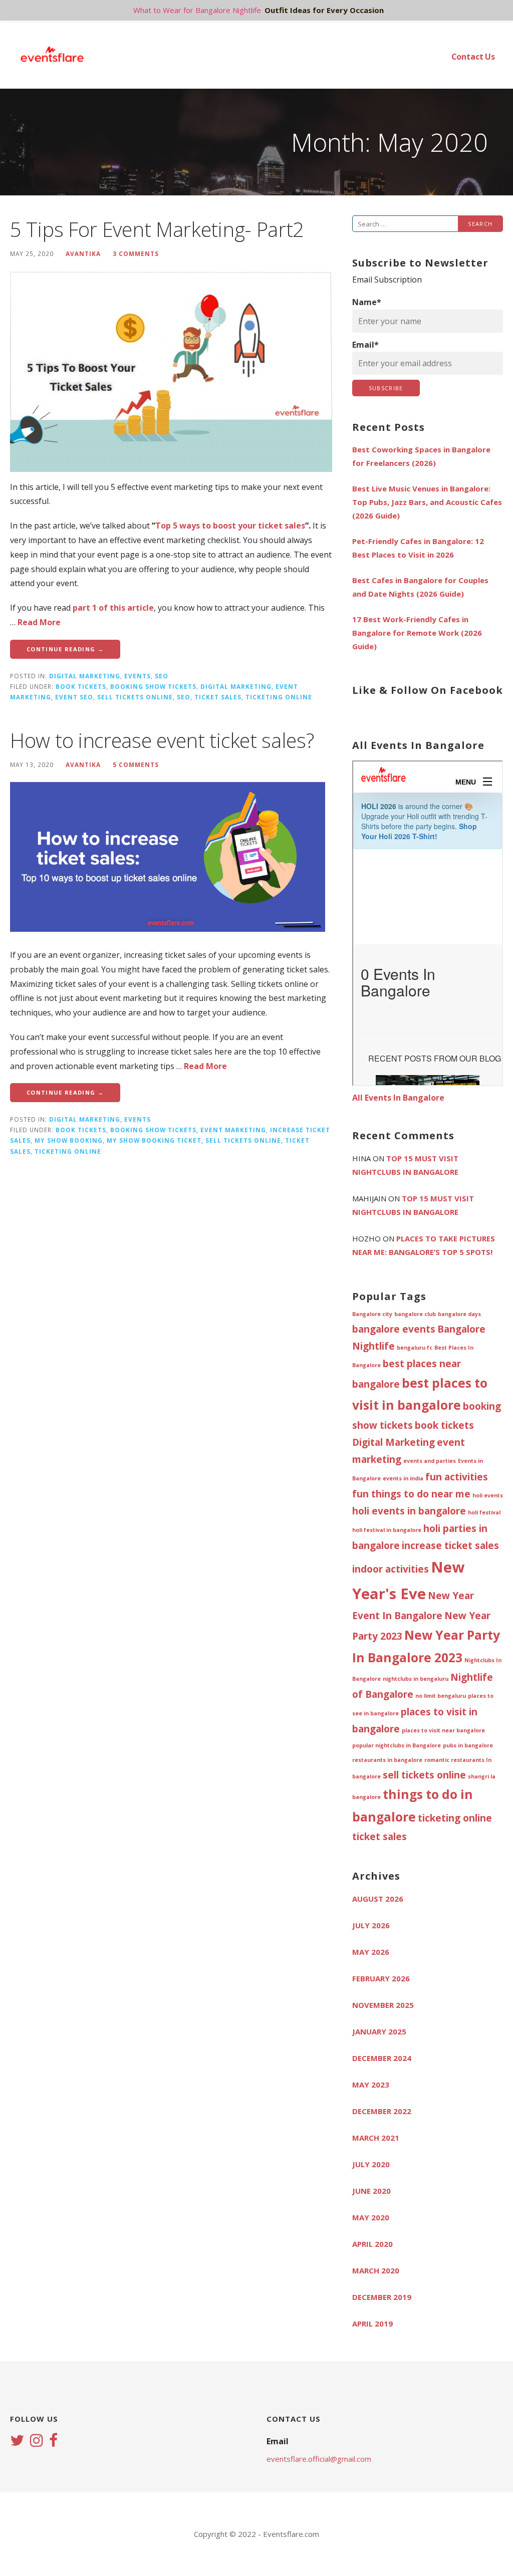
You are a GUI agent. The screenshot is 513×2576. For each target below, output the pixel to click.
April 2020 (372, 2244)
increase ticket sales (450, 1545)
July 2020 (371, 2164)
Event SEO (74, 697)
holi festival (484, 1512)
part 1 (85, 608)
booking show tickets (153, 686)
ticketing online (279, 697)
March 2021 (376, 2138)
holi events (488, 1495)
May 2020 (371, 2217)
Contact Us (473, 57)
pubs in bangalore (468, 1745)
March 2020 (376, 2270)
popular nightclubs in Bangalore (397, 1745)
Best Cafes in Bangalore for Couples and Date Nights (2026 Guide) (420, 587)
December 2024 (382, 2058)
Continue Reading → (65, 649)
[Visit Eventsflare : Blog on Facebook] (53, 2441)
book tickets (81, 686)
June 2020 (371, 2191)
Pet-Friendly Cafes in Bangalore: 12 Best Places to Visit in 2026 (418, 548)
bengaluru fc (415, 1348)
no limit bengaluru (441, 1696)
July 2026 (371, 1925)
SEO (162, 676)
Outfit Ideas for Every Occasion (324, 10)
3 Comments (136, 253)
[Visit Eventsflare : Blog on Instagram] (37, 2441)
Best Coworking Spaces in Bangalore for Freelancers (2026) (421, 456)
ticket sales (218, 697)
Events (138, 676)
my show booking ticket (154, 1140)
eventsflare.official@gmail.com (319, 2459)
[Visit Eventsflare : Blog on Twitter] (17, 2441)
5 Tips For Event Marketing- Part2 (157, 229)
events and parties (430, 1461)
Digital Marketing (85, 676)
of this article (125, 608)
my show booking (69, 1140)
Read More (39, 622)
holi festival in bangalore (387, 1530)
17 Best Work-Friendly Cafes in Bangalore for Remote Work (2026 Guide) (417, 633)
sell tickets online (135, 697)
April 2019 (372, 2324)
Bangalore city (372, 1314)
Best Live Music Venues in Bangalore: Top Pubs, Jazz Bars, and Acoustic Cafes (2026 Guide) (427, 502)
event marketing (233, 1130)
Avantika (83, 253)
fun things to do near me (411, 1494)
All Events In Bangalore (398, 1098)
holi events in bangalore (409, 1511)
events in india (403, 1478)
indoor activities (391, 1569)
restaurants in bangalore (387, 1760)
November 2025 (383, 2005)
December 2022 (382, 2111)
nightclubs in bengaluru (416, 1679)
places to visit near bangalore (443, 1730)
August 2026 (378, 1899)
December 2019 (382, 2297)
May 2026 (371, 1952)
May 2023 (371, 2085)
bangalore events (394, 1329)
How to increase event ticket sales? (162, 740)
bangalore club (415, 1314)
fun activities (457, 1477)
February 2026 (381, 1978)
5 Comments (136, 764)
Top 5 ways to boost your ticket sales (230, 526)
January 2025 (379, 2031)
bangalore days (459, 1314)
